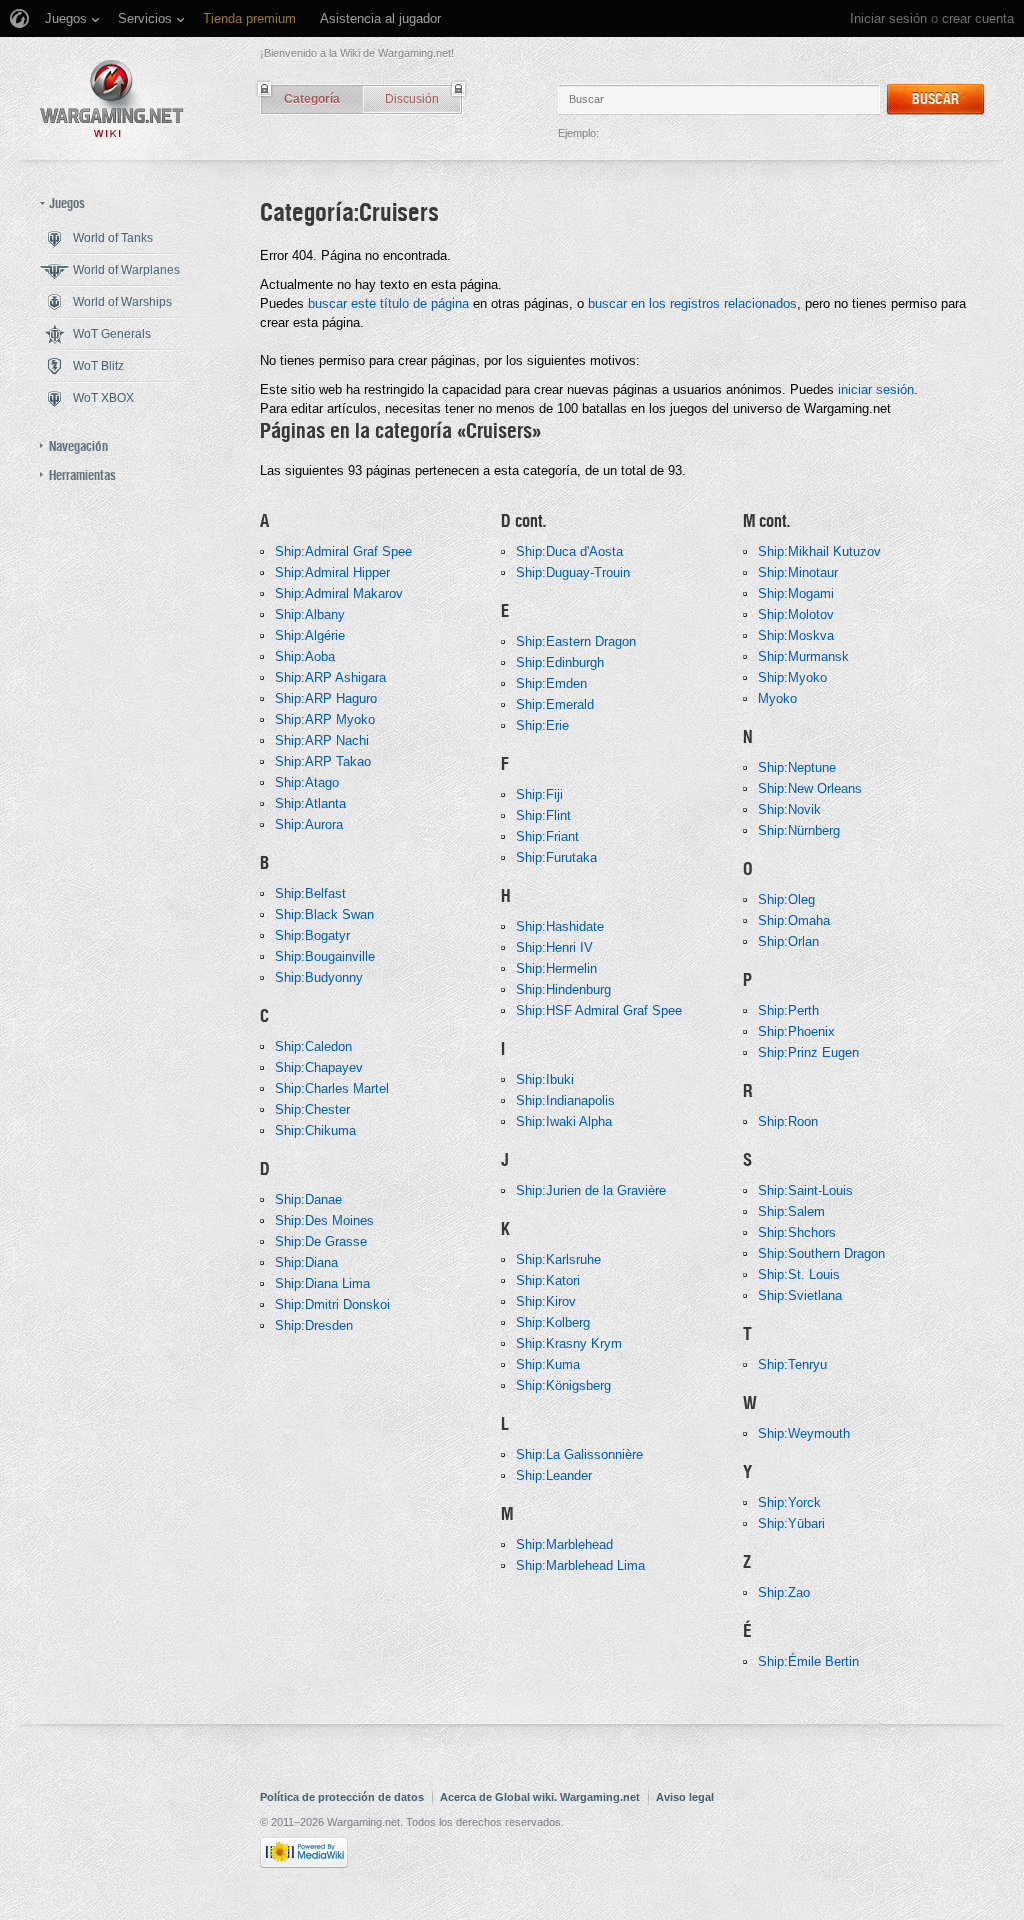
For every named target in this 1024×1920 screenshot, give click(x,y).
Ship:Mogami (796, 593)
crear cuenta (978, 18)
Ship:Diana (306, 1262)
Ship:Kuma (548, 1364)
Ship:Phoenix (796, 1031)
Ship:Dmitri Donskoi (332, 1304)
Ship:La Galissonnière (579, 1454)
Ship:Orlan (788, 941)
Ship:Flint (543, 815)
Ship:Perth (788, 1010)
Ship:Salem (791, 1211)
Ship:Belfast (310, 893)
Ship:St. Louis (799, 1274)
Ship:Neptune (797, 767)
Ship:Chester (312, 1109)
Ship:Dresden (314, 1325)
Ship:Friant (547, 836)
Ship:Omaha (794, 920)
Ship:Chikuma (315, 1130)
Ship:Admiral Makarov (339, 593)
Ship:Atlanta (310, 803)
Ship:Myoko (792, 677)
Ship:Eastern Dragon (576, 641)
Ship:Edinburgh (560, 662)
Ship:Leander (554, 1475)
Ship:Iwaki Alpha (564, 1121)
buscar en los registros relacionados (692, 303)
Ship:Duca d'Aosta (569, 551)
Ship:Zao (784, 1592)
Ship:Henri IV (554, 947)
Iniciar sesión (888, 18)
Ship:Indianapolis (565, 1100)
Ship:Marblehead (564, 1544)
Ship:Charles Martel (332, 1088)
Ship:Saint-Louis (805, 1190)
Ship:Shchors (797, 1232)
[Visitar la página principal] (112, 98)
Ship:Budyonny (319, 977)
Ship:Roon (788, 1121)
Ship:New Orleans (810, 788)
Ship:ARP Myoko (325, 719)
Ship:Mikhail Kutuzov (819, 551)
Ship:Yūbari (791, 1523)
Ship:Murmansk (803, 656)
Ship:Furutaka (556, 857)
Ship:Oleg (786, 899)
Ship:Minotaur (798, 572)
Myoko (777, 698)
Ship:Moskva (796, 635)
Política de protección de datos (342, 1797)
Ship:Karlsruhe (558, 1259)
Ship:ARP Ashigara (330, 677)
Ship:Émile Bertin (808, 1661)
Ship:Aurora (309, 824)
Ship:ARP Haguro (326, 698)
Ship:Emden (551, 683)
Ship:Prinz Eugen (808, 1052)
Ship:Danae (308, 1199)
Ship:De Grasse (321, 1241)
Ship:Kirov (546, 1301)
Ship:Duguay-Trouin (573, 572)
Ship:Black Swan (324, 914)
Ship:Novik (789, 809)
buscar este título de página (388, 303)
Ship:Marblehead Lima (580, 1565)
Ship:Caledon (313, 1046)
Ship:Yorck (789, 1502)
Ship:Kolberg (553, 1322)
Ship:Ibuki (545, 1079)
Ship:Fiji (539, 794)
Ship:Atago (307, 782)
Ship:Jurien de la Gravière (591, 1190)
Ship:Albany (310, 614)
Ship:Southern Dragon (821, 1253)
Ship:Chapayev (319, 1067)
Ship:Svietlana (800, 1295)
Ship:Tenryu (792, 1364)
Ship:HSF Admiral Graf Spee (599, 1010)
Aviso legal (685, 1797)
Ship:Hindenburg (563, 989)
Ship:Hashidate (560, 926)
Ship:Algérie (310, 635)
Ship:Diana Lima (322, 1283)
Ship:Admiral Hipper (332, 572)
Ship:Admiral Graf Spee (343, 551)
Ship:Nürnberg (799, 830)
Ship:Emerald (555, 704)
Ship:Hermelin (556, 968)
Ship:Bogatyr (312, 935)
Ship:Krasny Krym (569, 1343)
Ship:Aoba (305, 656)
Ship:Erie (542, 725)
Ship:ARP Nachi (322, 740)
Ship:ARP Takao (323, 761)
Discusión (412, 99)
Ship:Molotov (796, 614)
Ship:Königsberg (563, 1385)
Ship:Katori (548, 1280)
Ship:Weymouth (804, 1433)
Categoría (312, 99)
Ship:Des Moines (324, 1220)
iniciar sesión (876, 389)
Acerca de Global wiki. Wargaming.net (540, 1797)
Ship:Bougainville (325, 956)
